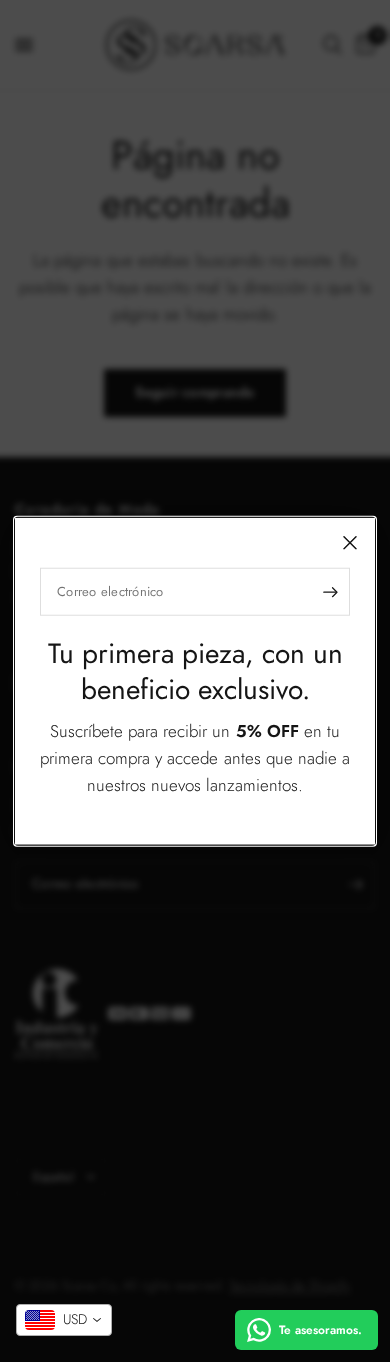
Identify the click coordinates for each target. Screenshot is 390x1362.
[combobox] (64, 1320)
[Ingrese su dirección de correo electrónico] (330, 592)
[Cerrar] (350, 543)
